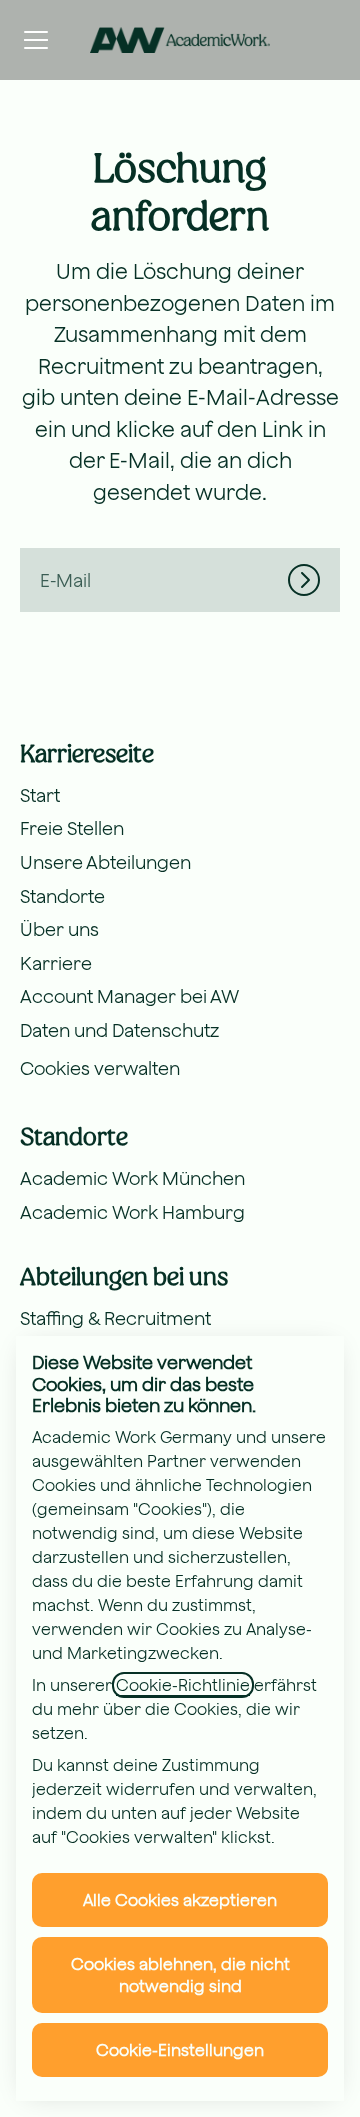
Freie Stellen (72, 828)
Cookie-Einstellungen (180, 2050)
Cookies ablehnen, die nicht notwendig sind (180, 1975)
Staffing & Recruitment (115, 1318)
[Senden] (314, 580)
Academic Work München (132, 1178)
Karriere (56, 963)
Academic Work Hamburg (132, 1212)
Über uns (59, 929)
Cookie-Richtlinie (183, 1685)
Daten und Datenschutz (119, 1030)
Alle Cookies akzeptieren (180, 1900)
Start (40, 795)
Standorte (62, 896)
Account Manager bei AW (129, 996)
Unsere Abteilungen (105, 862)
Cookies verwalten (100, 1068)
